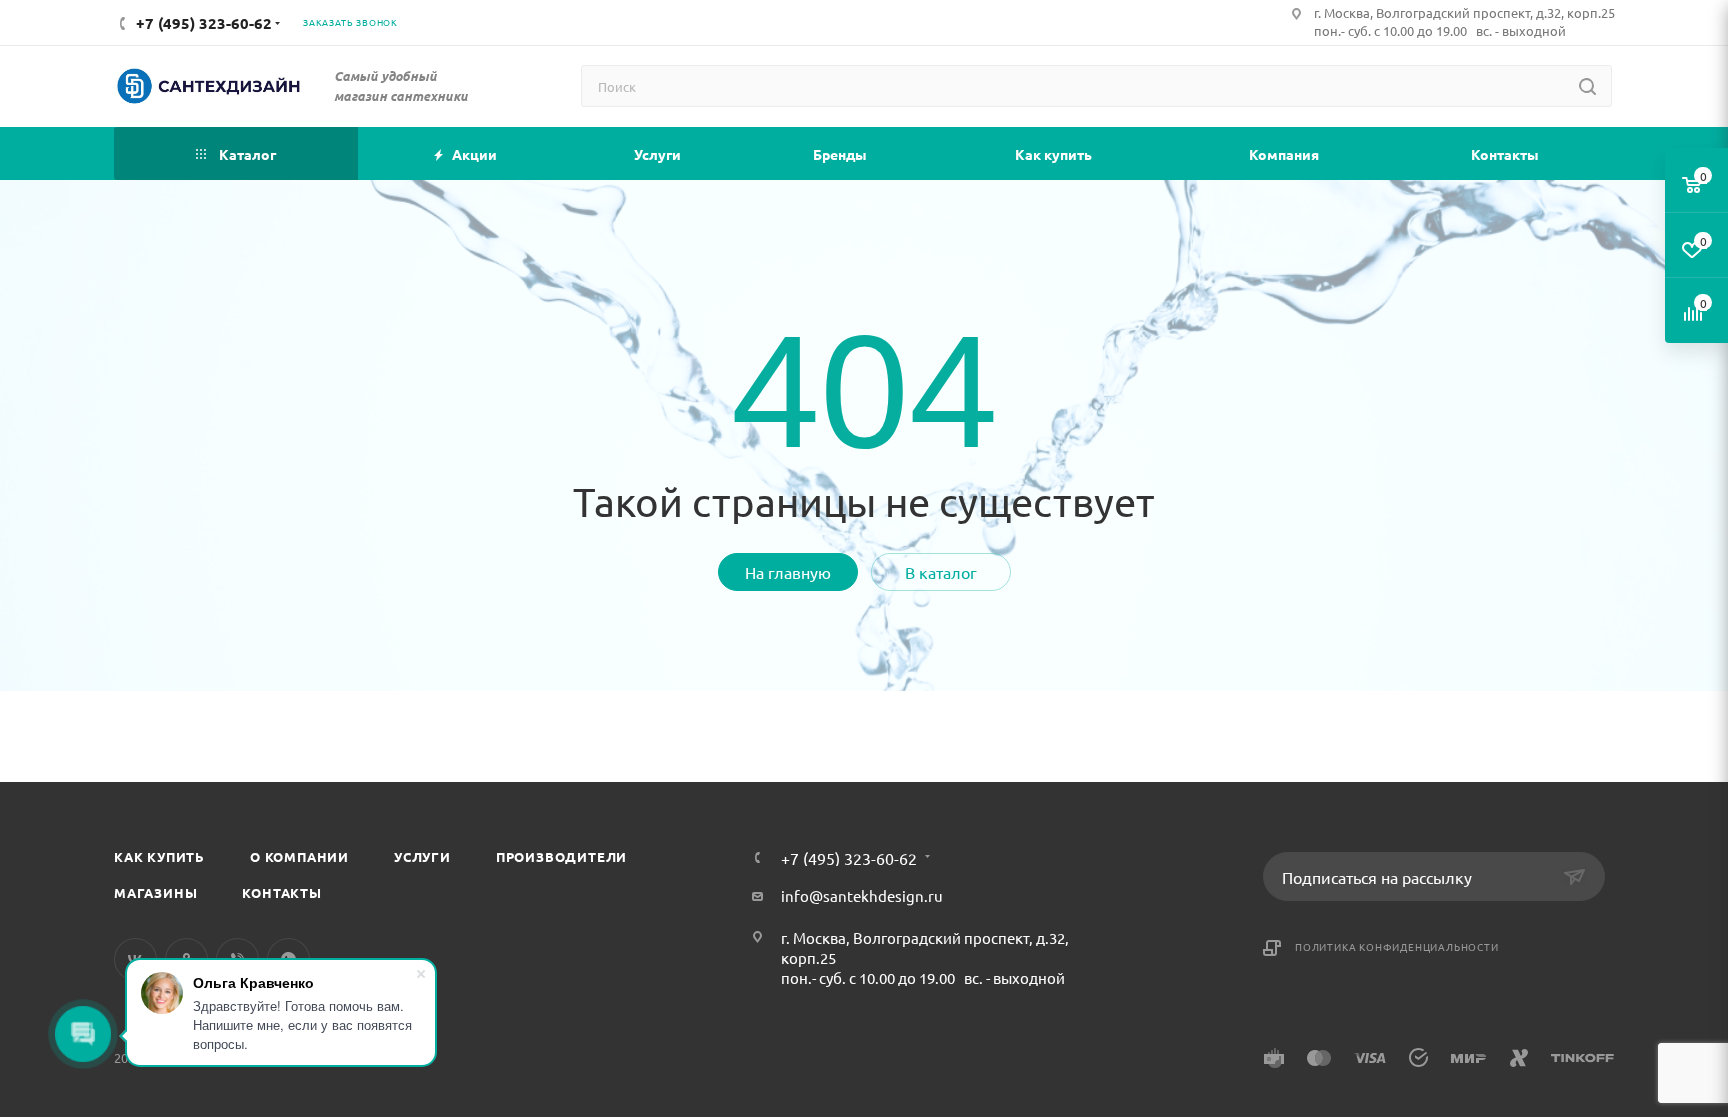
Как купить (159, 856)
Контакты (281, 892)
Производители (561, 856)
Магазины (155, 892)
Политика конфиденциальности (1397, 946)
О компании (299, 856)
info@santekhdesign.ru (862, 895)
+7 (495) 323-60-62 (849, 858)
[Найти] (1587, 86)
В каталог (941, 572)
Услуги (422, 856)
